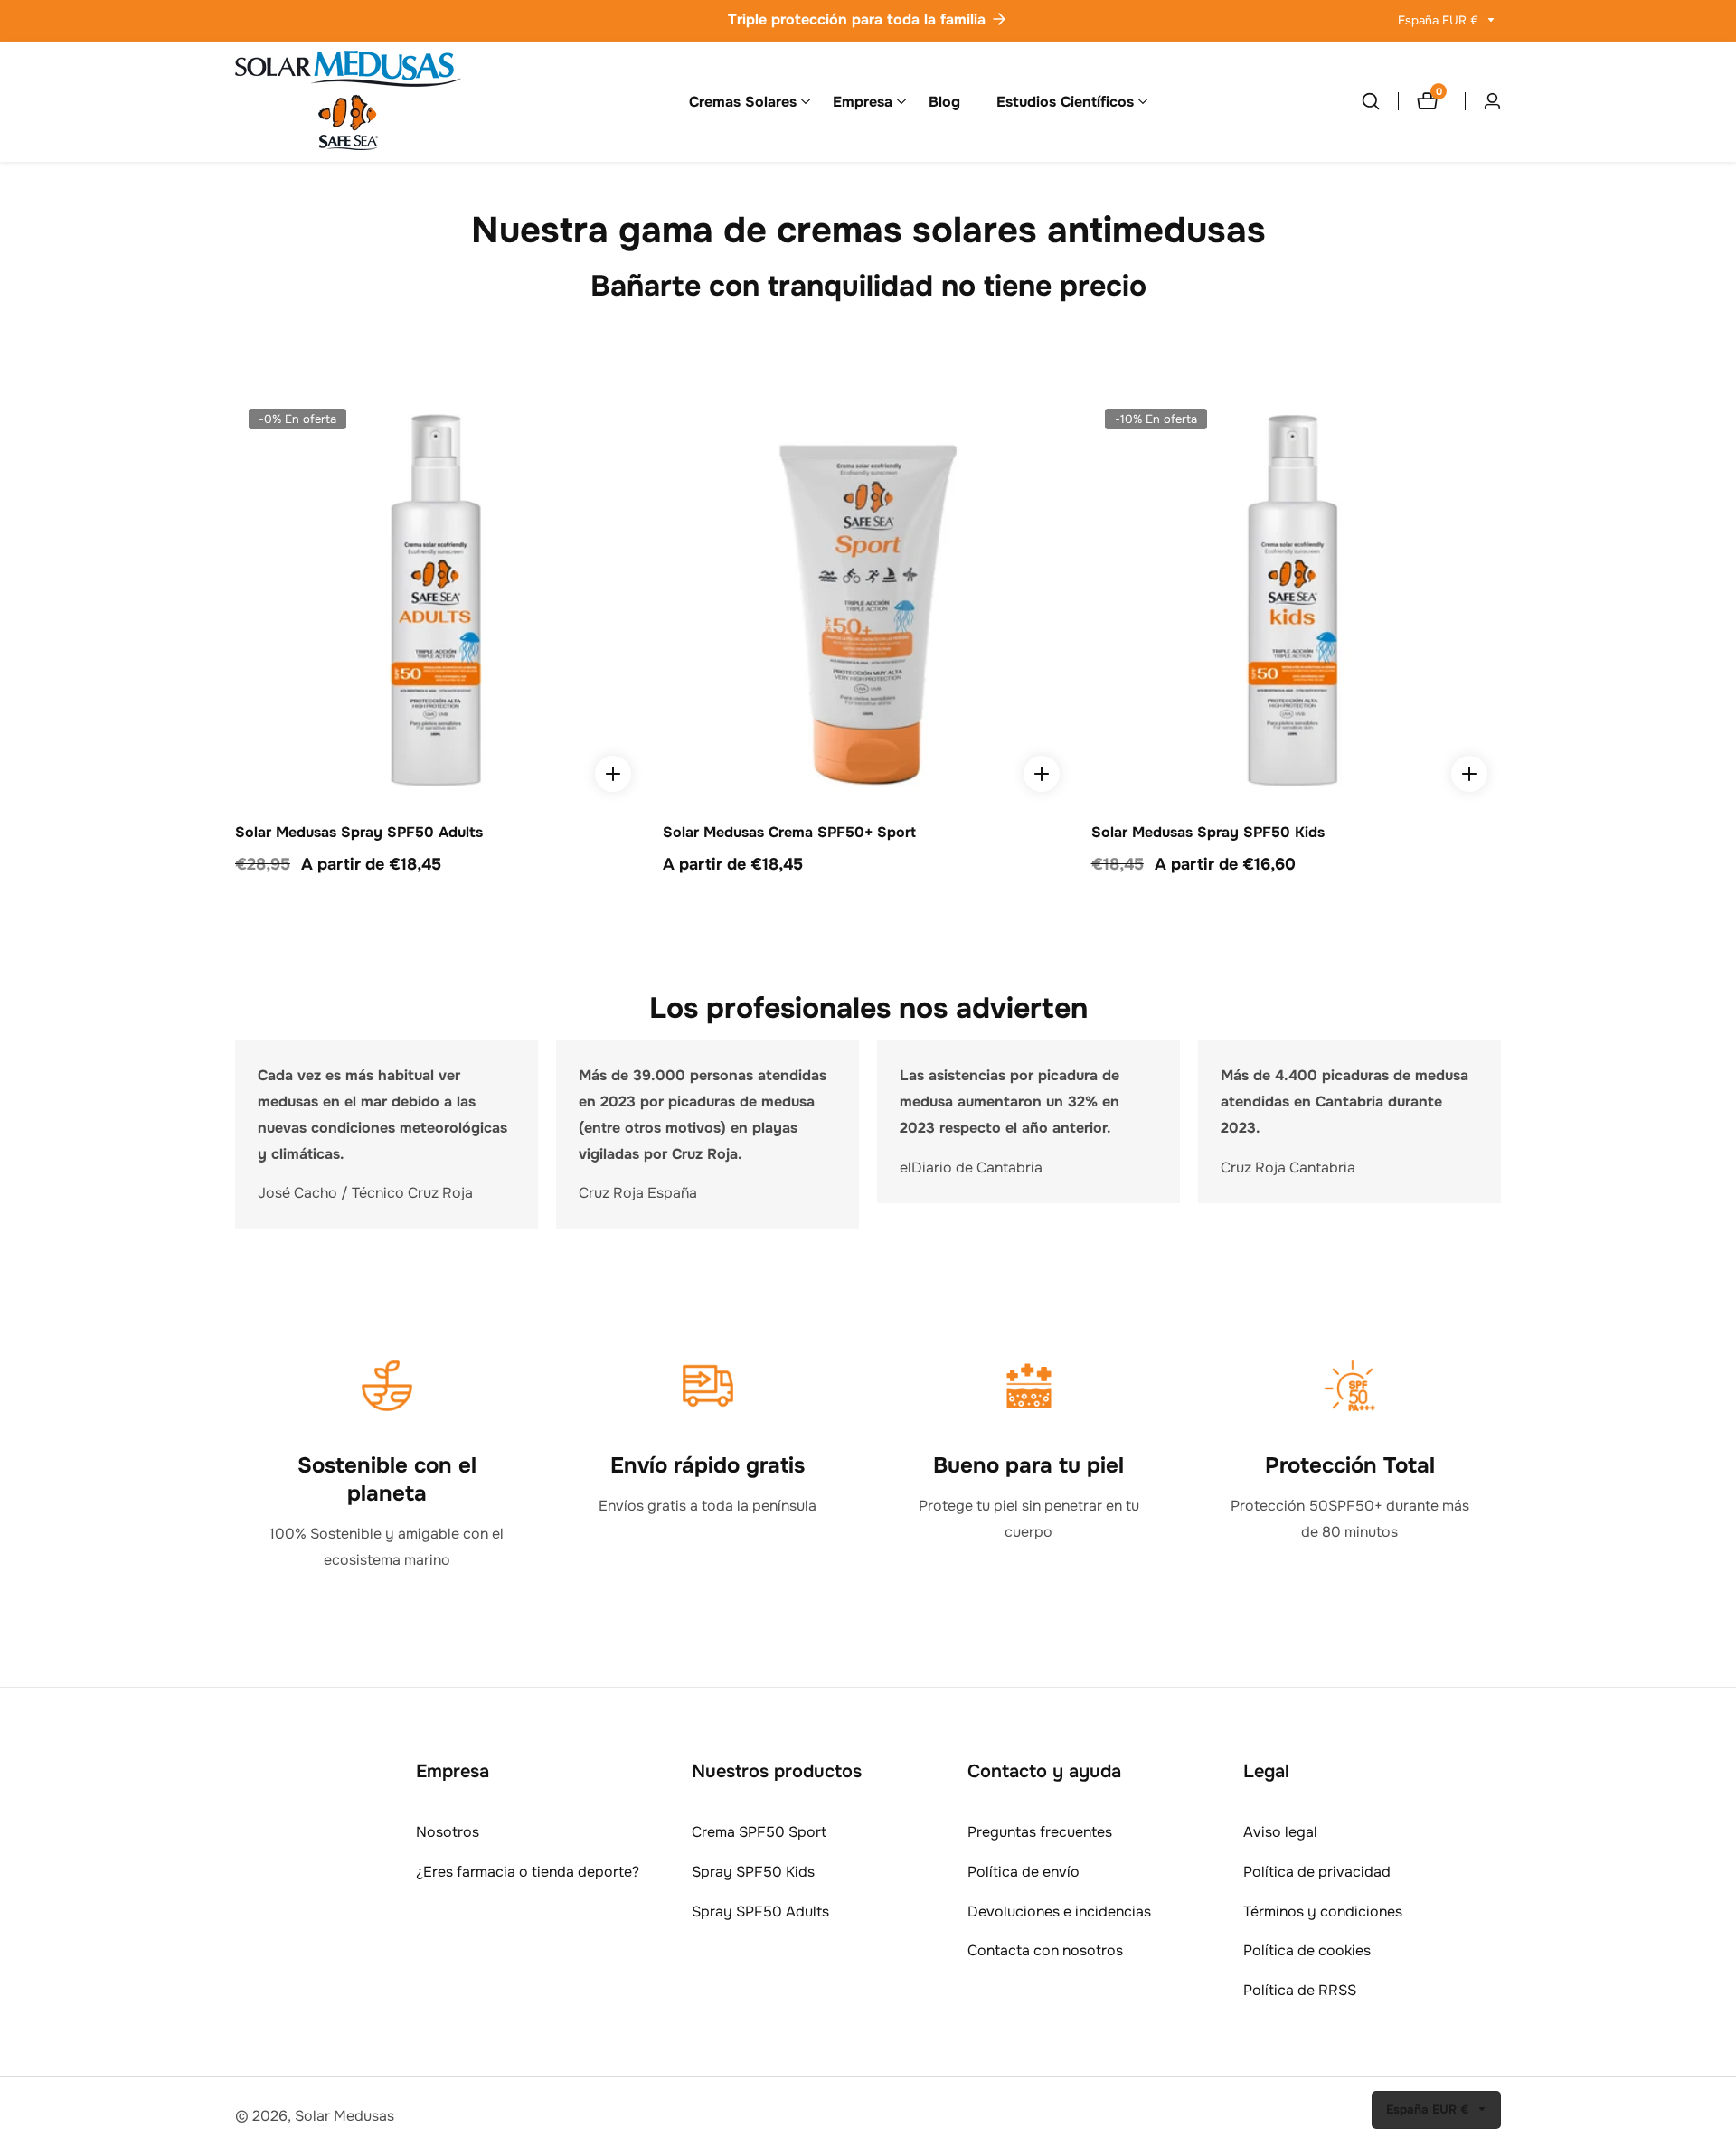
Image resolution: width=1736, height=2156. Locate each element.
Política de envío (1024, 1872)
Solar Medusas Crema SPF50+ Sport (789, 833)
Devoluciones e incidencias (1059, 1911)
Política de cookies (1307, 1950)
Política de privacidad (1317, 1872)
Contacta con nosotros (1045, 1950)
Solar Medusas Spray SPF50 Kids (1208, 833)
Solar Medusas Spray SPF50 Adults (359, 833)
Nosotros (448, 1832)
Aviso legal (1280, 1832)
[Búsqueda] (1380, 101)
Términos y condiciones (1323, 1911)
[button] (743, 101)
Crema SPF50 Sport (759, 1832)
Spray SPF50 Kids (753, 1872)
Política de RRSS (1300, 1990)
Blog (944, 102)
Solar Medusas (344, 2116)
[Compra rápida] (613, 774)
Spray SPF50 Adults (760, 1911)
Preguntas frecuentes (1040, 1832)
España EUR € (1440, 20)
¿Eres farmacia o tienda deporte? (528, 1872)
